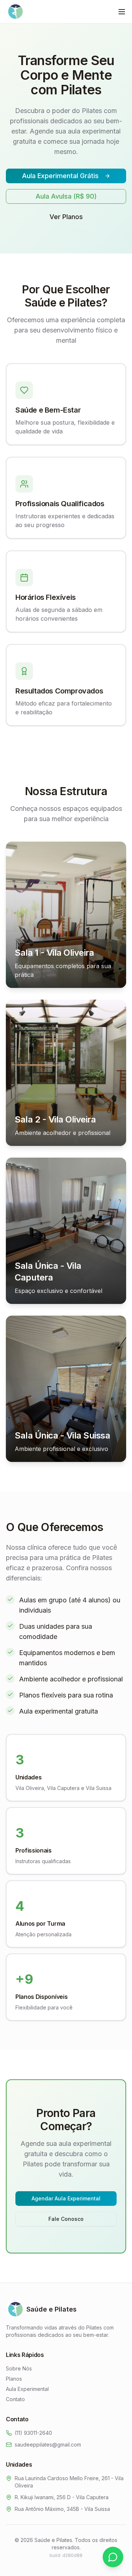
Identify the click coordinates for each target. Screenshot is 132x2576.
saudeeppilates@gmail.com (48, 2445)
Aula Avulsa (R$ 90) (66, 196)
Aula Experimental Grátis (60, 176)
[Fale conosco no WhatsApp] (113, 2557)
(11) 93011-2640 (33, 2433)
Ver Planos (66, 217)
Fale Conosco (66, 2219)
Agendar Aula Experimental (66, 2198)
